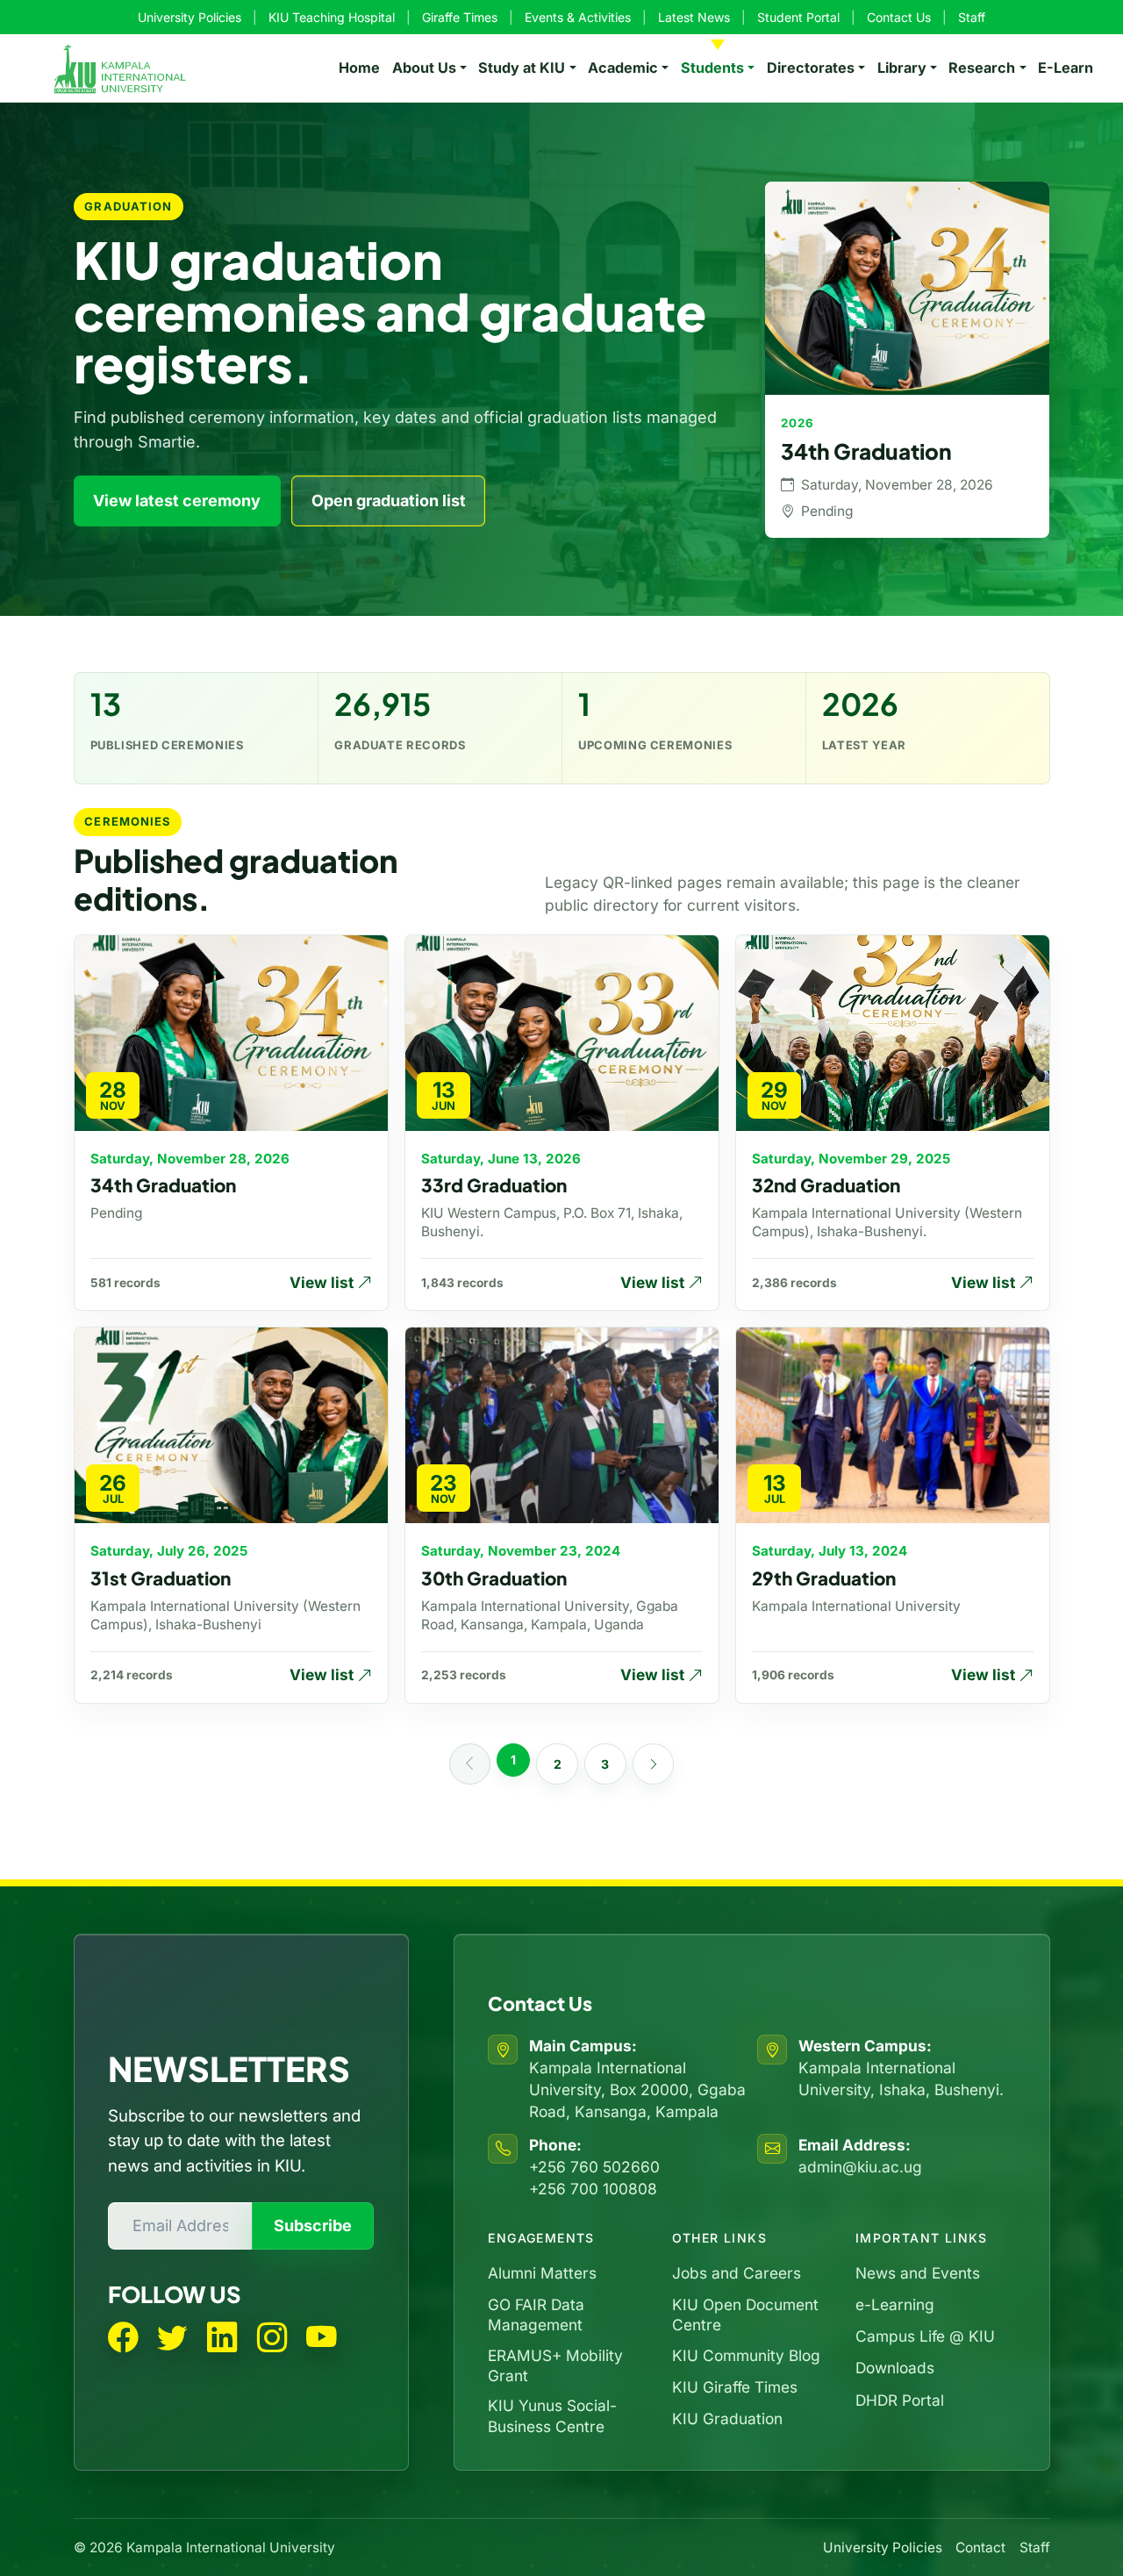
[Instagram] (272, 2338)
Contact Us (899, 17)
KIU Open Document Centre (745, 2315)
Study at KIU (522, 68)
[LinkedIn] (222, 2338)
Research (982, 68)
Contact (980, 2547)
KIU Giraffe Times (735, 2387)
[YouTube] (322, 2338)
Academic (623, 68)
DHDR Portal (900, 2400)
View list (323, 1282)
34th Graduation (163, 1185)
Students (712, 68)
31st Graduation (161, 1578)
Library (902, 68)
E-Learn (1066, 68)
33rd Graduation (494, 1185)
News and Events (918, 2273)
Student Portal (798, 17)
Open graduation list (389, 501)
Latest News (694, 17)
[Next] (654, 1764)
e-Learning (895, 2304)
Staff (972, 17)
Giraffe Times (460, 17)
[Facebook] (123, 2338)
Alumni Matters (542, 2273)
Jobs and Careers (737, 2273)
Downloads (895, 2368)
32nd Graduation (826, 1185)
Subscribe (313, 2225)
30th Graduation (494, 1578)
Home (359, 68)
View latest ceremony (177, 501)
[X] (172, 2338)
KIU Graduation (727, 2419)
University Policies (190, 17)
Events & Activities (578, 17)
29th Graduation (824, 1578)
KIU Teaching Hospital (332, 17)
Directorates (811, 68)
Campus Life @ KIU (925, 2336)
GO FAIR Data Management (536, 2315)
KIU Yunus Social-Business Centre (552, 2415)
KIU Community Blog (746, 2355)
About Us (424, 68)
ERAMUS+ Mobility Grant (555, 2365)
